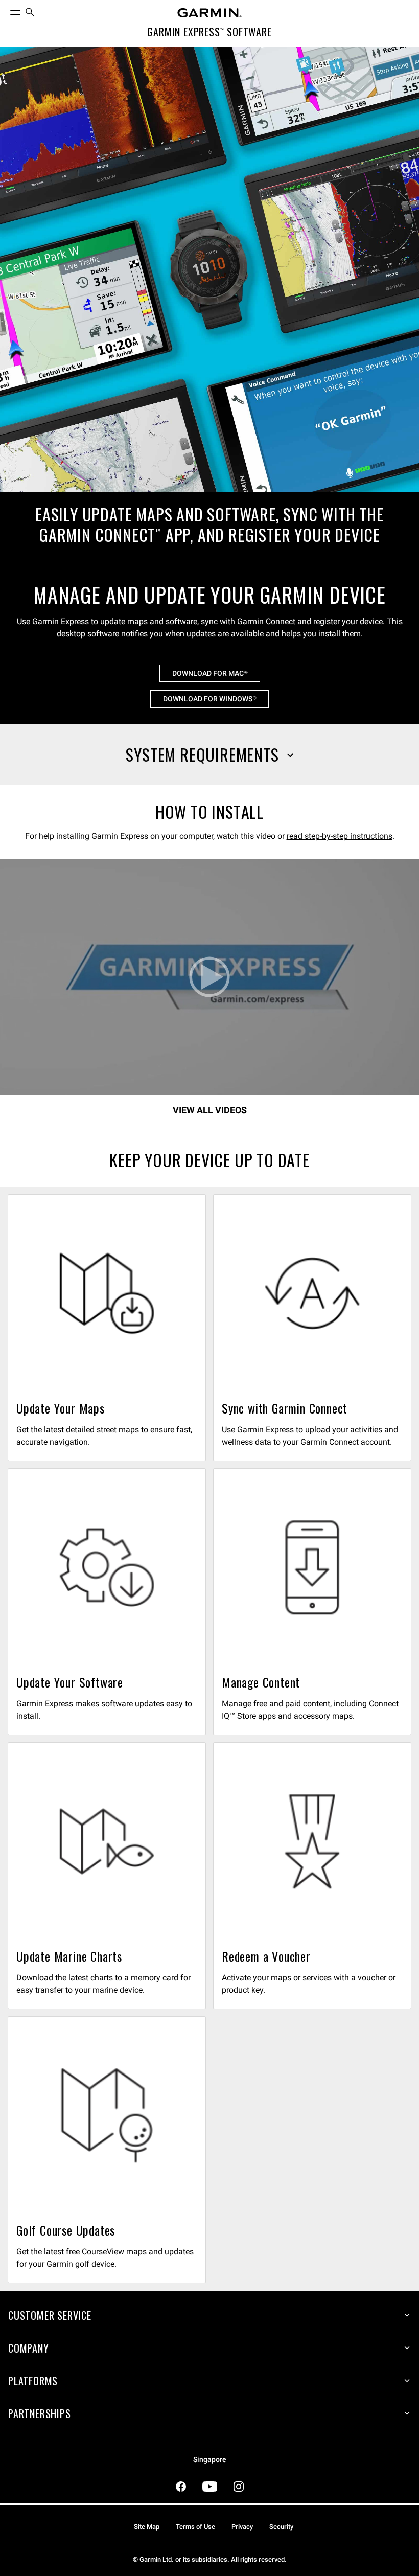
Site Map (147, 2527)
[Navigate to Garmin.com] (209, 13)
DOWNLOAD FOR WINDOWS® (209, 699)
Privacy (242, 2527)
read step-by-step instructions (340, 836)
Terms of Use (195, 2527)
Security (281, 2527)
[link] (209, 310)
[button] (209, 755)
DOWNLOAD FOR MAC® (210, 673)
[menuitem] (30, 13)
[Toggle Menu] (6, 10)
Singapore (210, 2460)
